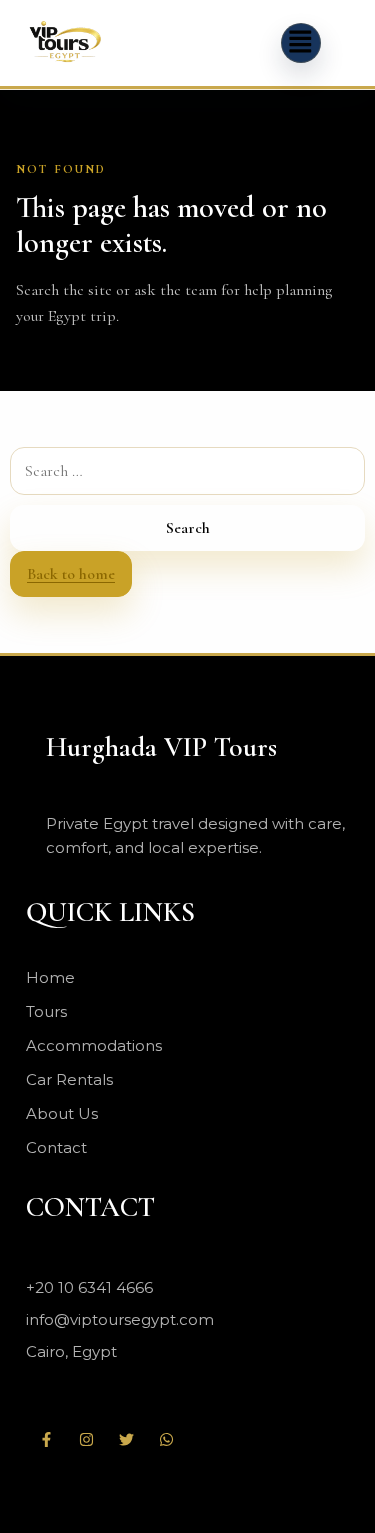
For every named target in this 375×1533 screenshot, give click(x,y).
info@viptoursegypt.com (120, 1319)
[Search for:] (187, 471)
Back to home (71, 574)
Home (50, 977)
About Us (62, 1113)
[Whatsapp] (166, 1439)
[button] (301, 43)
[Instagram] (86, 1439)
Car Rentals (69, 1079)
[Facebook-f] (46, 1439)
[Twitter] (126, 1439)
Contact (56, 1147)
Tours (46, 1011)
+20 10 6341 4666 (89, 1287)
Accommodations (94, 1045)
